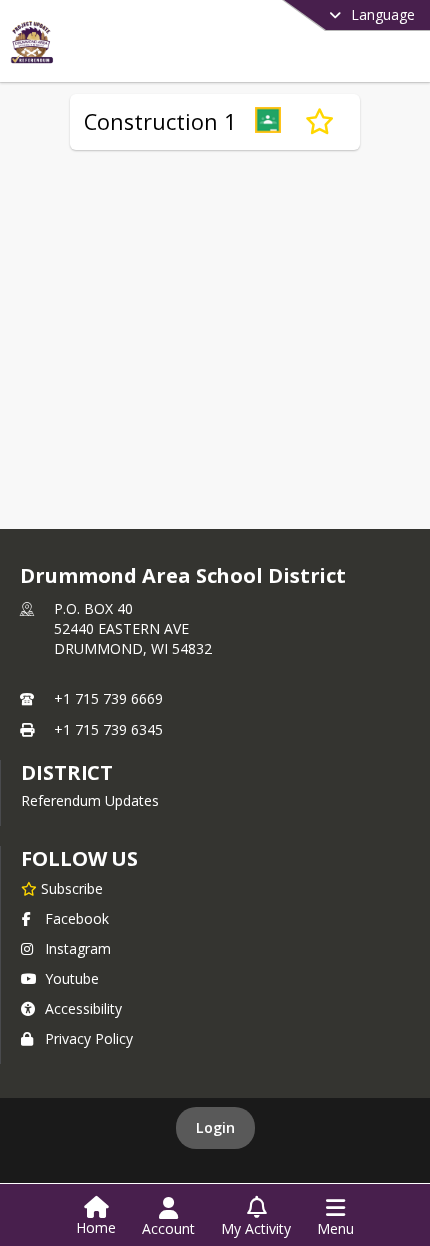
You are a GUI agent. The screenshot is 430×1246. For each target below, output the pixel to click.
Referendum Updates (90, 800)
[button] (268, 122)
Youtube (72, 978)
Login (215, 1127)
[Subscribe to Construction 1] (319, 122)
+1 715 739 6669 (108, 698)
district (67, 772)
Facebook (77, 918)
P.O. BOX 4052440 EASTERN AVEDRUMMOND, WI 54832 (133, 628)
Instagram (78, 948)
